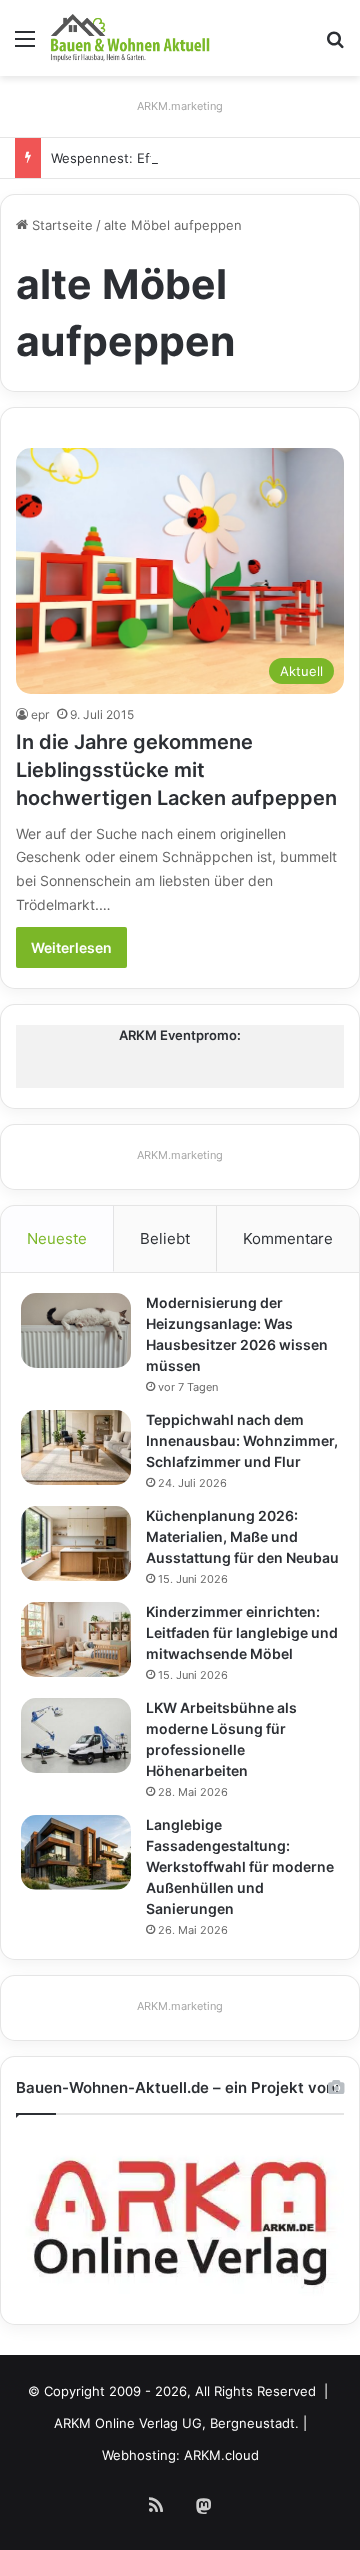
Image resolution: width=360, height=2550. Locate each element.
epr (40, 714)
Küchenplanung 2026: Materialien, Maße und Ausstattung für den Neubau (242, 1536)
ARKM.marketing (180, 106)
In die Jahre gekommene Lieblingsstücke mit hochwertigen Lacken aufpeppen (176, 770)
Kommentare (288, 1238)
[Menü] (25, 45)
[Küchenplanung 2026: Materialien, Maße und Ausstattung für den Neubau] (76, 1543)
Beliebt (165, 1238)
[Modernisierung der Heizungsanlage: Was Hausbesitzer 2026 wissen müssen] (76, 1330)
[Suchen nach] (335, 45)
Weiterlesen (71, 947)
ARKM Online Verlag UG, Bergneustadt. (176, 2423)
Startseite (60, 225)
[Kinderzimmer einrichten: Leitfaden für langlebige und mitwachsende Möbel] (76, 1639)
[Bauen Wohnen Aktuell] (130, 38)
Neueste (57, 1238)
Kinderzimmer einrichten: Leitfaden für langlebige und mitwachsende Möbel (242, 1632)
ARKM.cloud (221, 2455)
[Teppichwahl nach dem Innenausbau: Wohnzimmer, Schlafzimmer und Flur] (76, 1447)
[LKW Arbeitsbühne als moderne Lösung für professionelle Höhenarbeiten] (76, 1735)
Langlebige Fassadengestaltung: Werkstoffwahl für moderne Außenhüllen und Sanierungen (240, 1866)
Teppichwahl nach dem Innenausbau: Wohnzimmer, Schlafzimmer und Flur (242, 1440)
